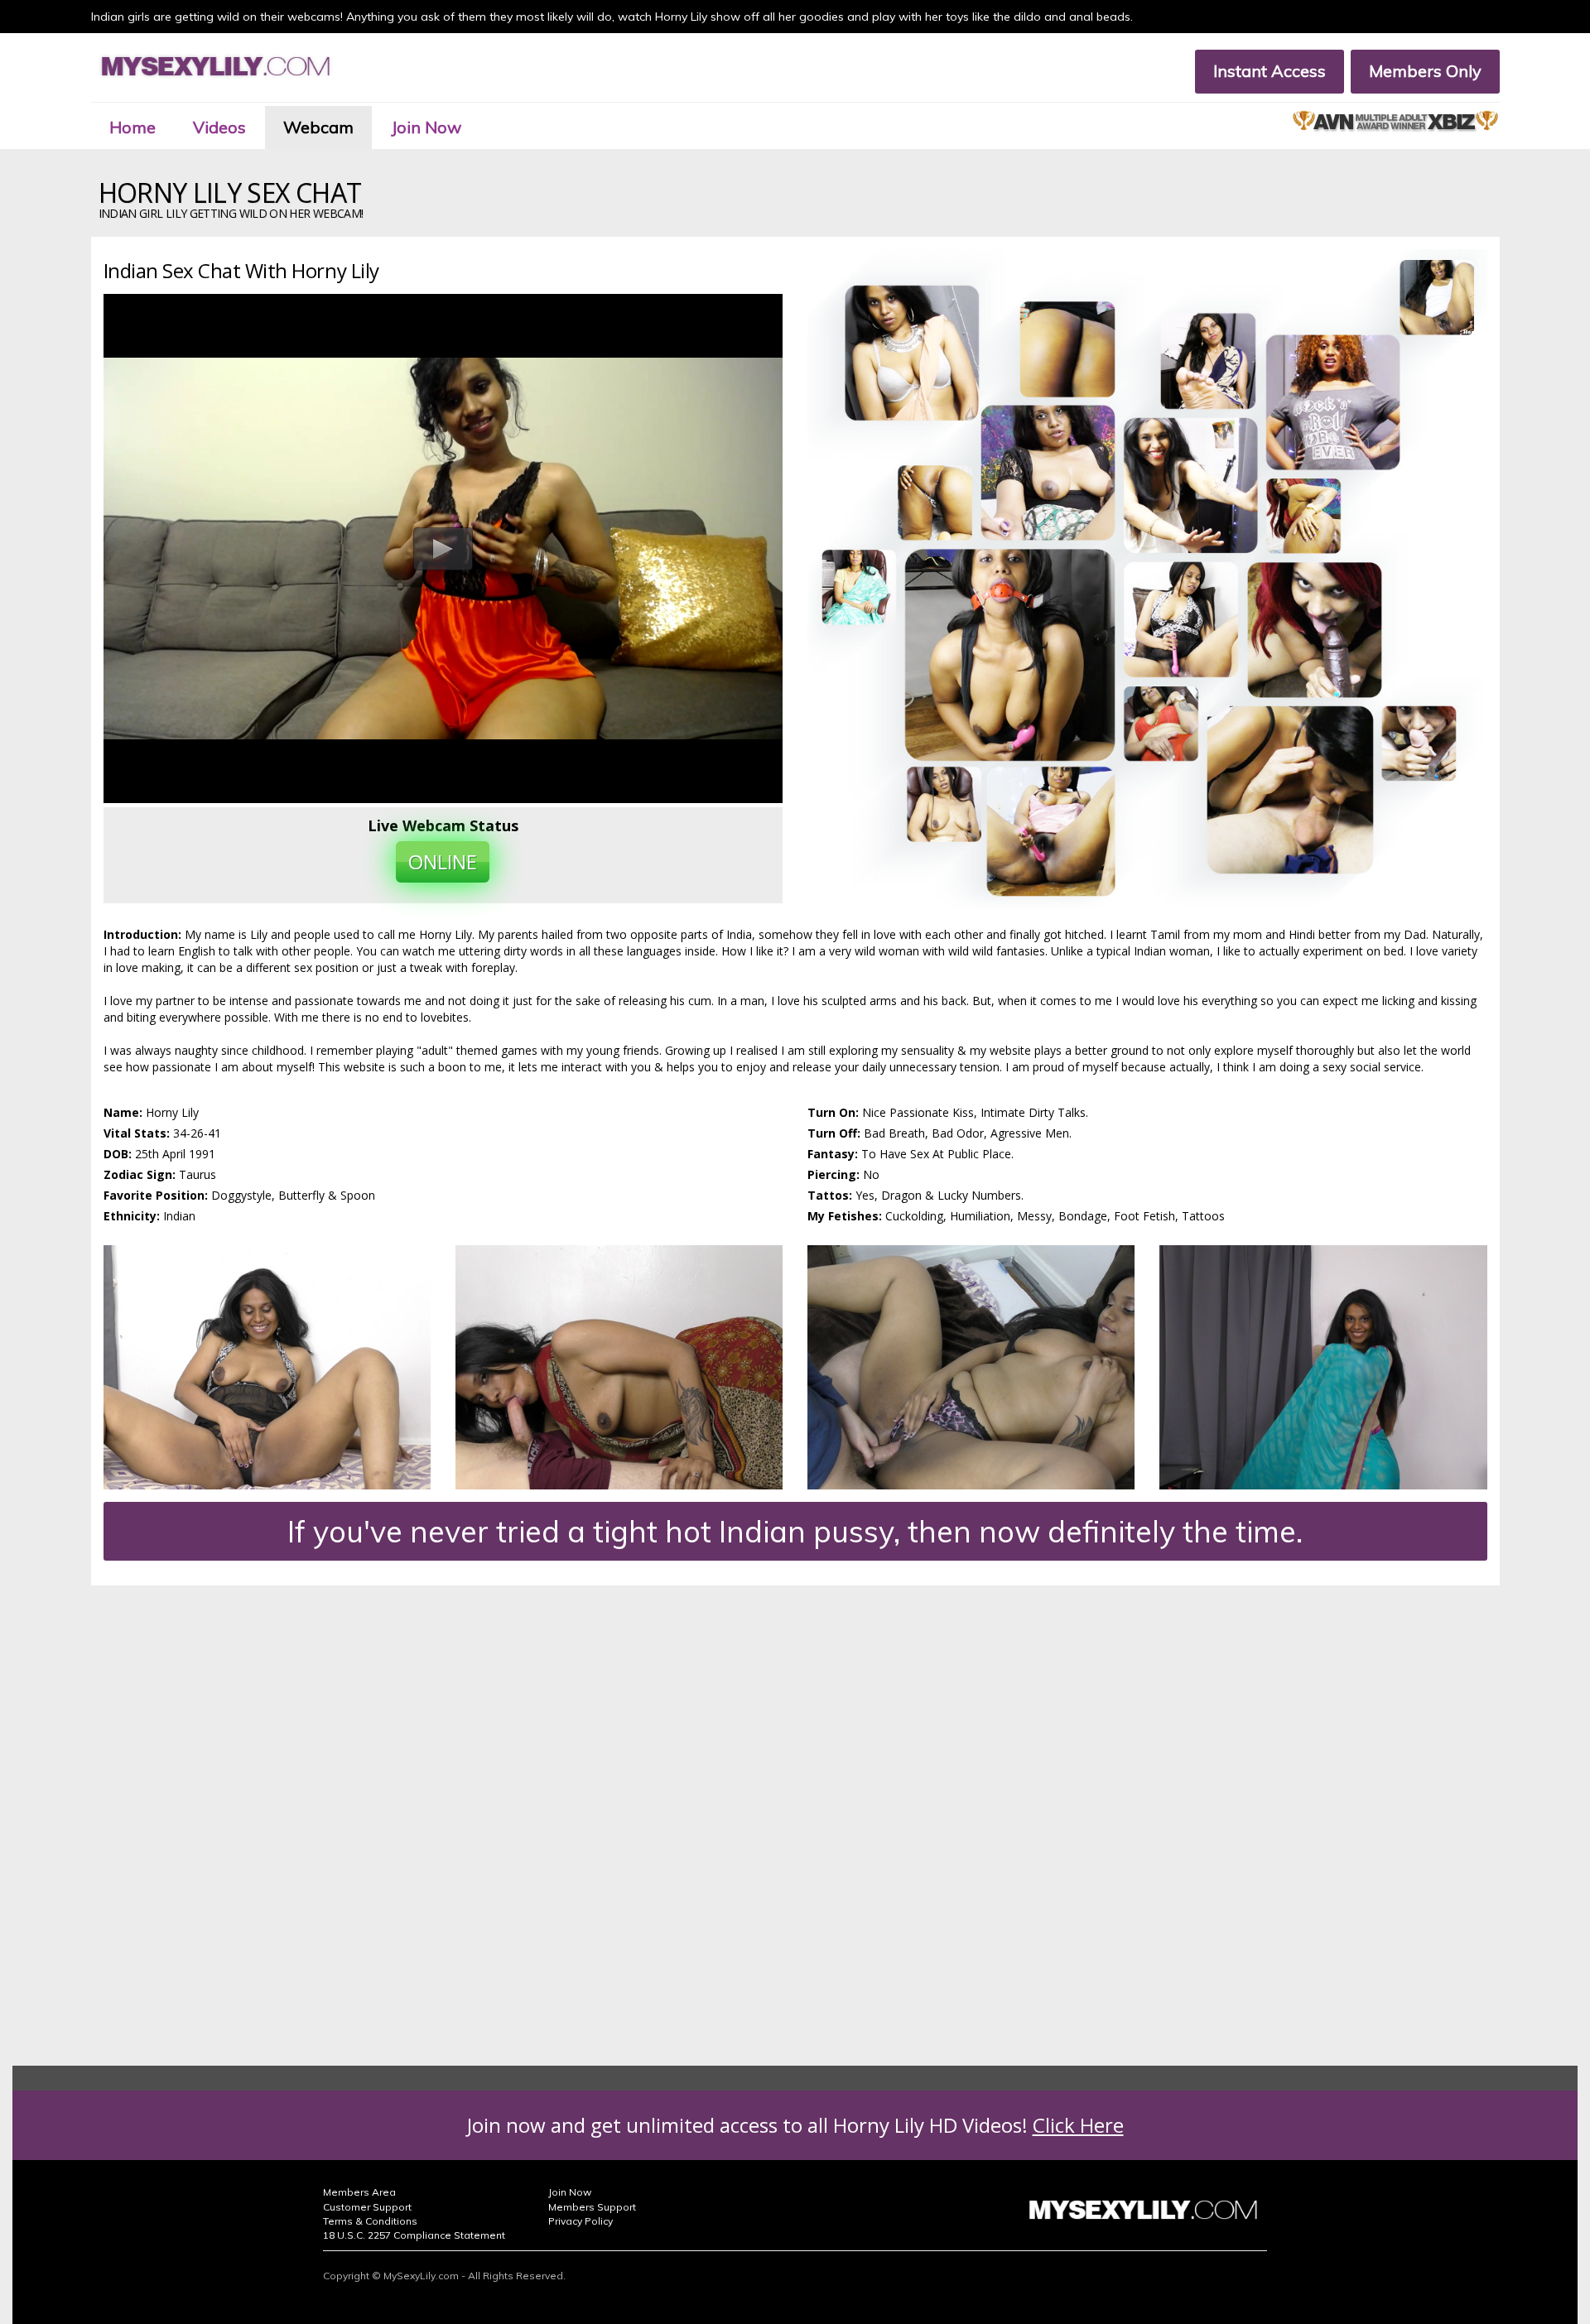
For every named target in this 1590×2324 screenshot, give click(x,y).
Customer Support (367, 2207)
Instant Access (1270, 71)
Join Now (426, 127)
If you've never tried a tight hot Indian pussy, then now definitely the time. (795, 1531)
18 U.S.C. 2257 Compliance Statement (414, 2235)
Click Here (1078, 2125)
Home (132, 127)
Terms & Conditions (370, 2221)
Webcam (318, 127)
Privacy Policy (581, 2221)
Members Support (592, 2207)
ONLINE (443, 861)
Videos (219, 127)
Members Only (1425, 71)
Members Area (359, 2192)
